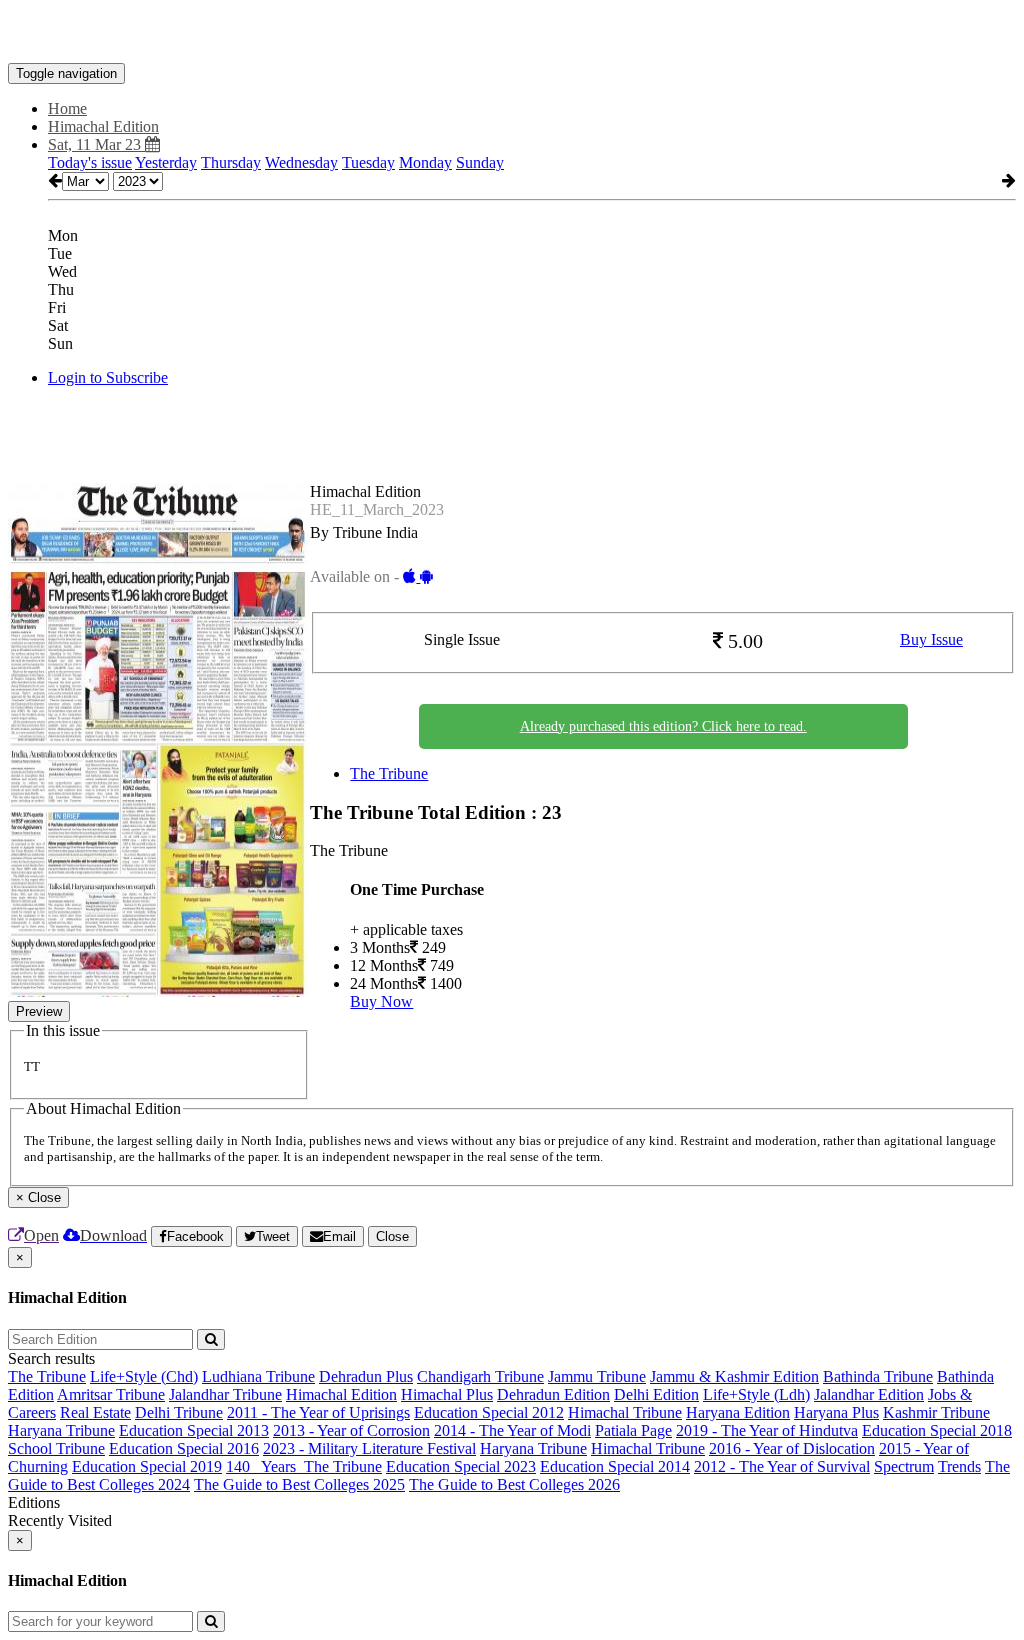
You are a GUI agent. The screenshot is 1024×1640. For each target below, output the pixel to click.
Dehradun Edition (553, 1394)
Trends (959, 1466)
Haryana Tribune (61, 1430)
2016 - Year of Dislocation (792, 1448)
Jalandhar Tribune (225, 1394)
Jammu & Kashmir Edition (734, 1376)
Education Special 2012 (489, 1412)
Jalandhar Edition (869, 1394)
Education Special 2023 (461, 1466)
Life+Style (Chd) (144, 1376)
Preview (39, 1011)
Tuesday (368, 162)
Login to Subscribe (108, 377)
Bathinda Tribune (878, 1376)
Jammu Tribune (597, 1376)
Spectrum (904, 1466)
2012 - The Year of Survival (782, 1466)
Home (67, 108)
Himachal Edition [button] (103, 126)
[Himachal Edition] (512, 33)
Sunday (480, 162)
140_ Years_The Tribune (304, 1466)
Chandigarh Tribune (480, 1376)
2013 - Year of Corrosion (351, 1430)
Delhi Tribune (179, 1412)
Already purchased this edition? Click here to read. (663, 726)
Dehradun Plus (366, 1376)
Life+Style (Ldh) (756, 1394)
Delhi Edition (656, 1394)
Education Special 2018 (937, 1430)
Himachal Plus (447, 1394)
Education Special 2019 (147, 1466)
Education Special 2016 (184, 1448)
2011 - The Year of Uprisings (318, 1412)
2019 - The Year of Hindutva (767, 1430)
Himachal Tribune (625, 1412)
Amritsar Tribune (111, 1394)
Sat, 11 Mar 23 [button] (96, 144)
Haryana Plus (836, 1412)
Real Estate (95, 1412)
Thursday (231, 162)
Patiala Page (633, 1430)
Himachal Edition (341, 1394)
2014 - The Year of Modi (512, 1430)
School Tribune (56, 1448)
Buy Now (381, 1001)
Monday (425, 162)
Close (392, 1236)
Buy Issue (931, 639)
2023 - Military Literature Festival (369, 1448)
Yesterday (166, 162)
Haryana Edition (738, 1412)
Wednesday (301, 162)
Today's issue (90, 162)
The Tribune (389, 773)
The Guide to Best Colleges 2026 (514, 1484)
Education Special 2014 (615, 1466)
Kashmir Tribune (936, 1412)
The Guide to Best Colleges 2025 (299, 1484)
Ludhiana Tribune (258, 1376)
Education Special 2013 (194, 1430)
